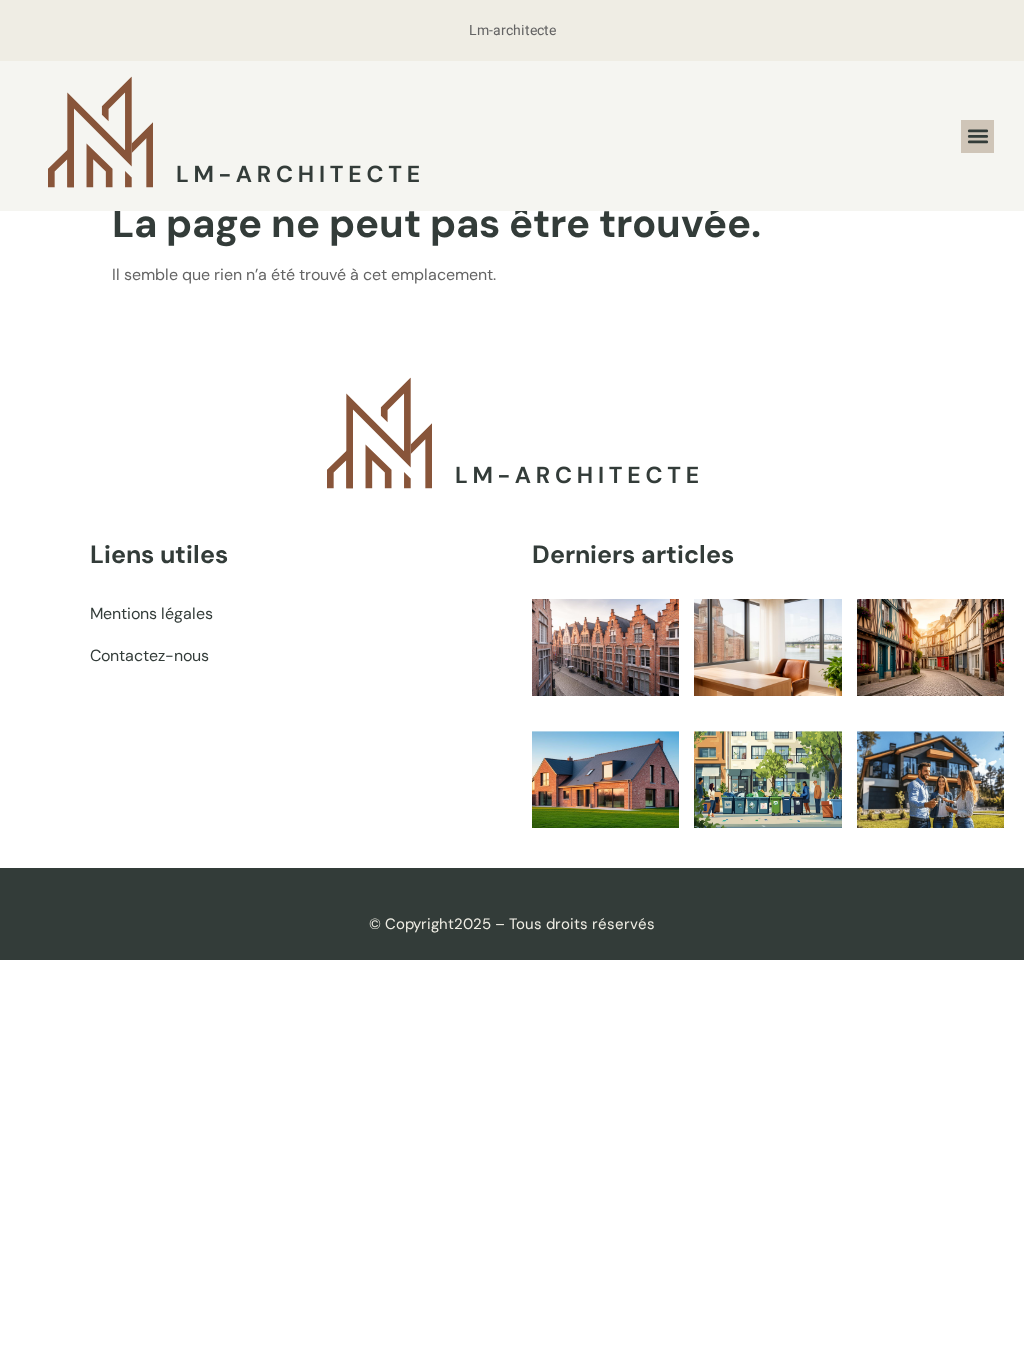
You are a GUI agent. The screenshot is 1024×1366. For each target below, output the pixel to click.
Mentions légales (151, 613)
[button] (977, 136)
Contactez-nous (149, 655)
